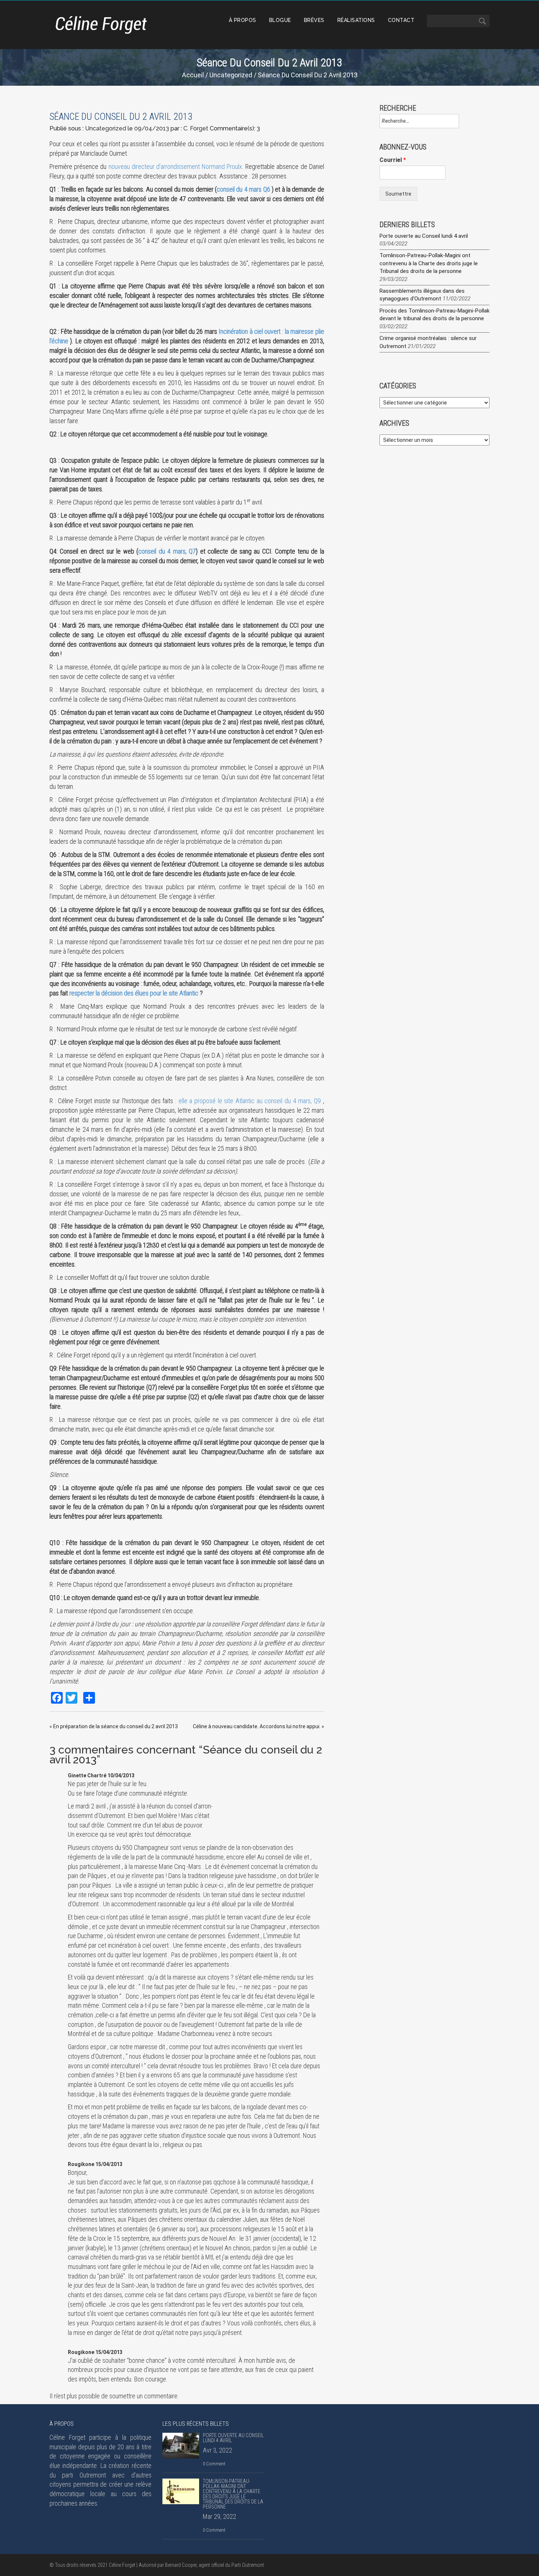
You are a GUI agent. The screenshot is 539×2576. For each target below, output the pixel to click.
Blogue (280, 20)
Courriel (393, 160)
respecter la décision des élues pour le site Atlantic (134, 993)
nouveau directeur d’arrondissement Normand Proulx (175, 167)
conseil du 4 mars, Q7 (167, 551)
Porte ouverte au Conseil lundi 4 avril (424, 236)
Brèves (314, 20)
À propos (243, 20)
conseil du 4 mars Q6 (243, 189)
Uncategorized (231, 75)
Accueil (193, 75)
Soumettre (398, 194)
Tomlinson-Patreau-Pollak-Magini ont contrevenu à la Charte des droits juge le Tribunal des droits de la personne (429, 263)
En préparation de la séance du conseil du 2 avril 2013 (115, 1726)
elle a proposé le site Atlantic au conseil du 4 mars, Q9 (250, 1101)
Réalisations (356, 20)
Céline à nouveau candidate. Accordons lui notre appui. (257, 1726)
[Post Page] (181, 2446)
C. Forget (196, 128)
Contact (401, 20)
